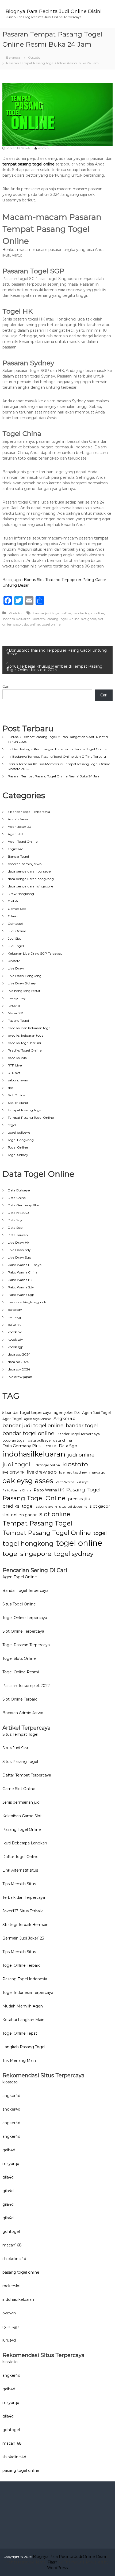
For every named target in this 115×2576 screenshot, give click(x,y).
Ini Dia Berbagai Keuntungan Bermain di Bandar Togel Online (57, 749)
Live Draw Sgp (19, 1257)
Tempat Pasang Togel (25, 1110)
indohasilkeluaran (16, 619)
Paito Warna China (23, 1272)
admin (43, 148)
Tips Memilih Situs (19, 1884)
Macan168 (16, 1013)
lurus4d (14, 1006)
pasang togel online (21, 2272)
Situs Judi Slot (15, 1748)
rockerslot (12, 2286)
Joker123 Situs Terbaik (23, 1911)
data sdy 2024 (19, 1369)
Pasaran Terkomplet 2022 (26, 1686)
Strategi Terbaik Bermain (25, 1925)
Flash (52, 2562)
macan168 (12, 2245)
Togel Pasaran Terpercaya (26, 1645)
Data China (17, 1198)
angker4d (16, 849)
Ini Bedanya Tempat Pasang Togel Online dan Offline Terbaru (57, 756)
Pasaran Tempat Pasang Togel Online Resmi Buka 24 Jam (54, 776)
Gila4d (13, 916)
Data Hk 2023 (19, 1213)
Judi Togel (16, 946)
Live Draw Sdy (19, 1250)
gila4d (8, 2177)
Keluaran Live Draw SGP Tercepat (35, 953)
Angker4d (65, 1419)
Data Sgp (15, 1228)
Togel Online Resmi (21, 1672)
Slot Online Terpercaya (23, 1631)
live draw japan (20, 1377)
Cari (6, 687)
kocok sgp (16, 1347)
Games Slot (17, 909)
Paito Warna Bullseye (25, 1265)
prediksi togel (18, 1506)
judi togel (16, 1464)
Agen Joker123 (19, 827)
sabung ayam (19, 1080)
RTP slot (14, 1073)
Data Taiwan (18, 1235)
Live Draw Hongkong (25, 976)
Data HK (50, 1446)
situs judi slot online (73, 1507)
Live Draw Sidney (22, 983)
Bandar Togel (18, 856)
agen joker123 (67, 1413)
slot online (32, 624)
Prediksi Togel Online (25, 1050)
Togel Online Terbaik (21, 1965)
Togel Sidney (18, 1155)
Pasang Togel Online (63, 619)
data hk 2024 (18, 1362)
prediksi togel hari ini (24, 1043)
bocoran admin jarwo (25, 864)
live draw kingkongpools (27, 1302)
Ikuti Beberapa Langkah (25, 1843)
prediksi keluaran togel (26, 1035)
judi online (81, 1455)
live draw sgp (42, 1472)
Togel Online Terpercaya (25, 1618)
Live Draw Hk (18, 1242)
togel (12, 1125)
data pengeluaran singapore (30, 886)
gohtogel (11, 2232)
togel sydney (74, 1554)
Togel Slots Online (19, 1658)
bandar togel (82, 1425)
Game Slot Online (19, 1789)
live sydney (17, 998)
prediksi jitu (79, 1499)
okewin (9, 2313)
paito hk (14, 1324)
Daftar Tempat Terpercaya (27, 1775)
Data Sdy (15, 1220)
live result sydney (73, 1472)
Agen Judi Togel (96, 1413)
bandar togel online (88, 613)
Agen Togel (12, 1419)
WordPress (57, 2568)
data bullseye (39, 1440)
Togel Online (18, 1147)
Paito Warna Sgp (21, 1295)
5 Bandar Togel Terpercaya (29, 812)
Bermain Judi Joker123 (23, 1938)
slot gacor (89, 619)
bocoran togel (14, 1440)
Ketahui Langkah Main (23, 2020)
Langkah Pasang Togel (24, 2047)
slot (10, 1088)
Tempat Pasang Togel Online (31, 1117)
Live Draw (16, 968)
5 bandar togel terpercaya (27, 1413)
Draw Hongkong (21, 894)
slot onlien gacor (20, 1515)
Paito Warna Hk (20, 1280)
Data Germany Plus (24, 1205)
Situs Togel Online (19, 1604)
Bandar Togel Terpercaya (78, 1434)
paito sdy (15, 1310)
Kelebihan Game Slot (22, 1816)
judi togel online (46, 1465)
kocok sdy (15, 1339)
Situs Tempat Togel (20, 1734)
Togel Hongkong (21, 1140)
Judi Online (17, 931)
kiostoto (39, 619)
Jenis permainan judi (21, 1802)
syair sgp (11, 2327)
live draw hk (13, 1472)
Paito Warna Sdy (21, 1287)
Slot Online (17, 1095)
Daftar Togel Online (20, 1857)
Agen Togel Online (23, 841)
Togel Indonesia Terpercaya (28, 1993)
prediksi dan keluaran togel (30, 1028)
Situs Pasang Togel (20, 1762)
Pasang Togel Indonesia (25, 1979)
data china (62, 1440)
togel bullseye (19, 1132)
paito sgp (15, 1317)
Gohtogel (15, 924)
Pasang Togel (18, 1021)
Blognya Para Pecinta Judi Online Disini (54, 11)
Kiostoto (34, 57)
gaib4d (9, 2150)
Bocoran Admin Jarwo (23, 1713)
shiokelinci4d (14, 2259)
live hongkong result (24, 991)
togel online (51, 624)
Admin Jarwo (18, 819)
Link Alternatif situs (20, 1870)
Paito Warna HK (49, 1490)
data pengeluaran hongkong (31, 879)
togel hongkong (28, 1543)
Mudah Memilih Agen (23, 2006)
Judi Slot (14, 938)
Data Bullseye (19, 1190)
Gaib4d (14, 901)
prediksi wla (17, 1058)
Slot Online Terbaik (20, 1699)
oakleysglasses (28, 1481)
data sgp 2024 (19, 1354)
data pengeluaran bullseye (29, 871)
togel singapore (27, 1554)
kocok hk (15, 1332)
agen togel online (38, 1419)
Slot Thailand (18, 1103)
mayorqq (97, 1472)
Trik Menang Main (19, 2060)
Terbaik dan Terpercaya (24, 1897)
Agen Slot (16, 834)
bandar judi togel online (52, 613)
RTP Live (15, 1065)
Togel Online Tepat (20, 2033)
